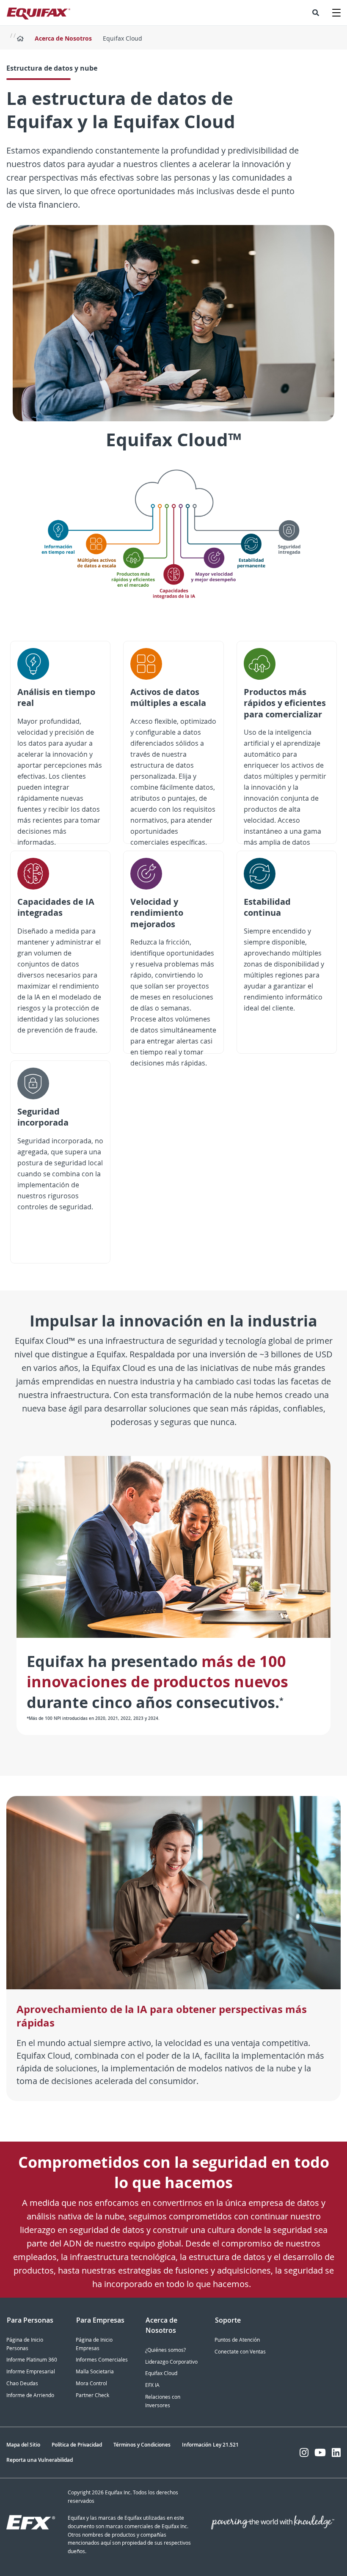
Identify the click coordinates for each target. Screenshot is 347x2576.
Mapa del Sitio (23, 2445)
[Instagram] (304, 2452)
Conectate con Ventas (240, 2352)
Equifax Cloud (161, 2373)
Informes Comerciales (102, 2360)
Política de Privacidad (77, 2445)
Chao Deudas (22, 2383)
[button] (316, 13)
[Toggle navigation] (336, 13)
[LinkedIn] (336, 2452)
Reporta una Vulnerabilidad (40, 2460)
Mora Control (91, 2383)
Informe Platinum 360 (32, 2360)
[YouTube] (320, 2452)
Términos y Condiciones (142, 2445)
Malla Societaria (95, 2371)
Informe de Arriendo (30, 2395)
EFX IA (152, 2385)
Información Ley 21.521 (210, 2445)
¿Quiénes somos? (165, 2350)
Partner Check (92, 2395)
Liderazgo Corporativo (171, 2362)
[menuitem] (316, 13)
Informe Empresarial (31, 2371)
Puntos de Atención (237, 2340)
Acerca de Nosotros (63, 38)
